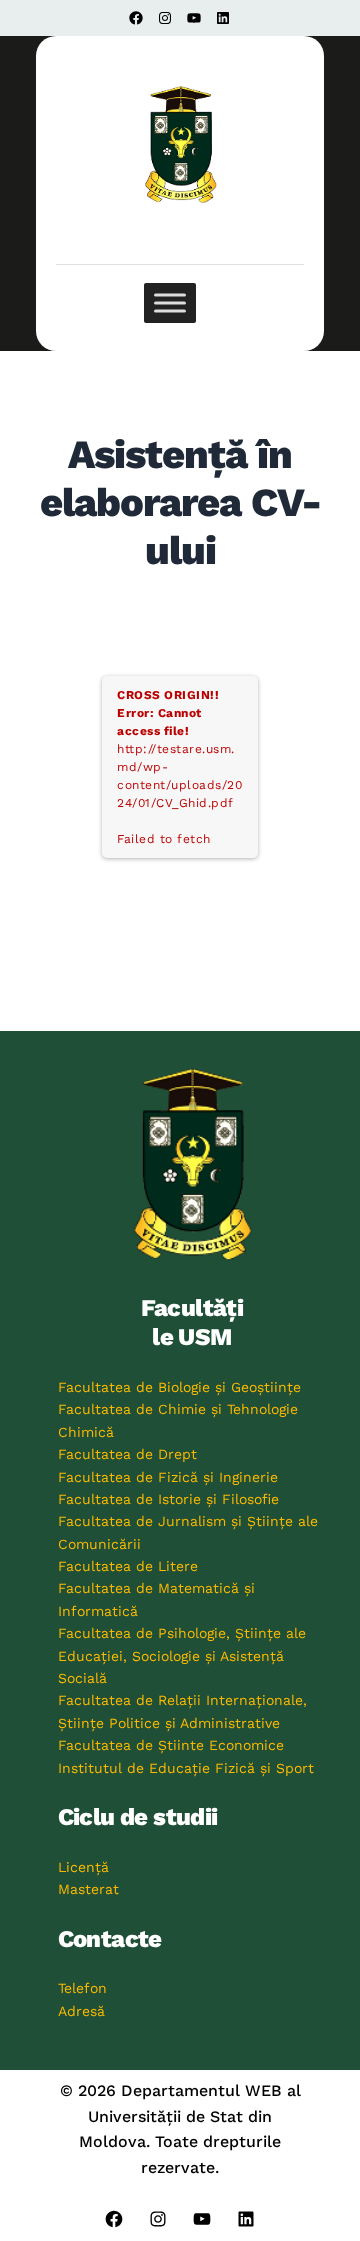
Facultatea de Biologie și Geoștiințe (179, 1387)
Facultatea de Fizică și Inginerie (168, 1477)
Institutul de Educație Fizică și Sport (186, 1768)
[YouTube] (194, 18)
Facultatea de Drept (127, 1454)
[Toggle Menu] (170, 303)
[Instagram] (165, 18)
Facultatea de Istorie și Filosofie (168, 1499)
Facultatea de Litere (128, 1566)
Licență (83, 1867)
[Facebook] (136, 18)
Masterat (88, 1889)
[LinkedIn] (223, 18)
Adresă (81, 2011)
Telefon (82, 1988)
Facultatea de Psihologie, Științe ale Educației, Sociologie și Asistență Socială (182, 1655)
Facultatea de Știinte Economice (171, 1745)
